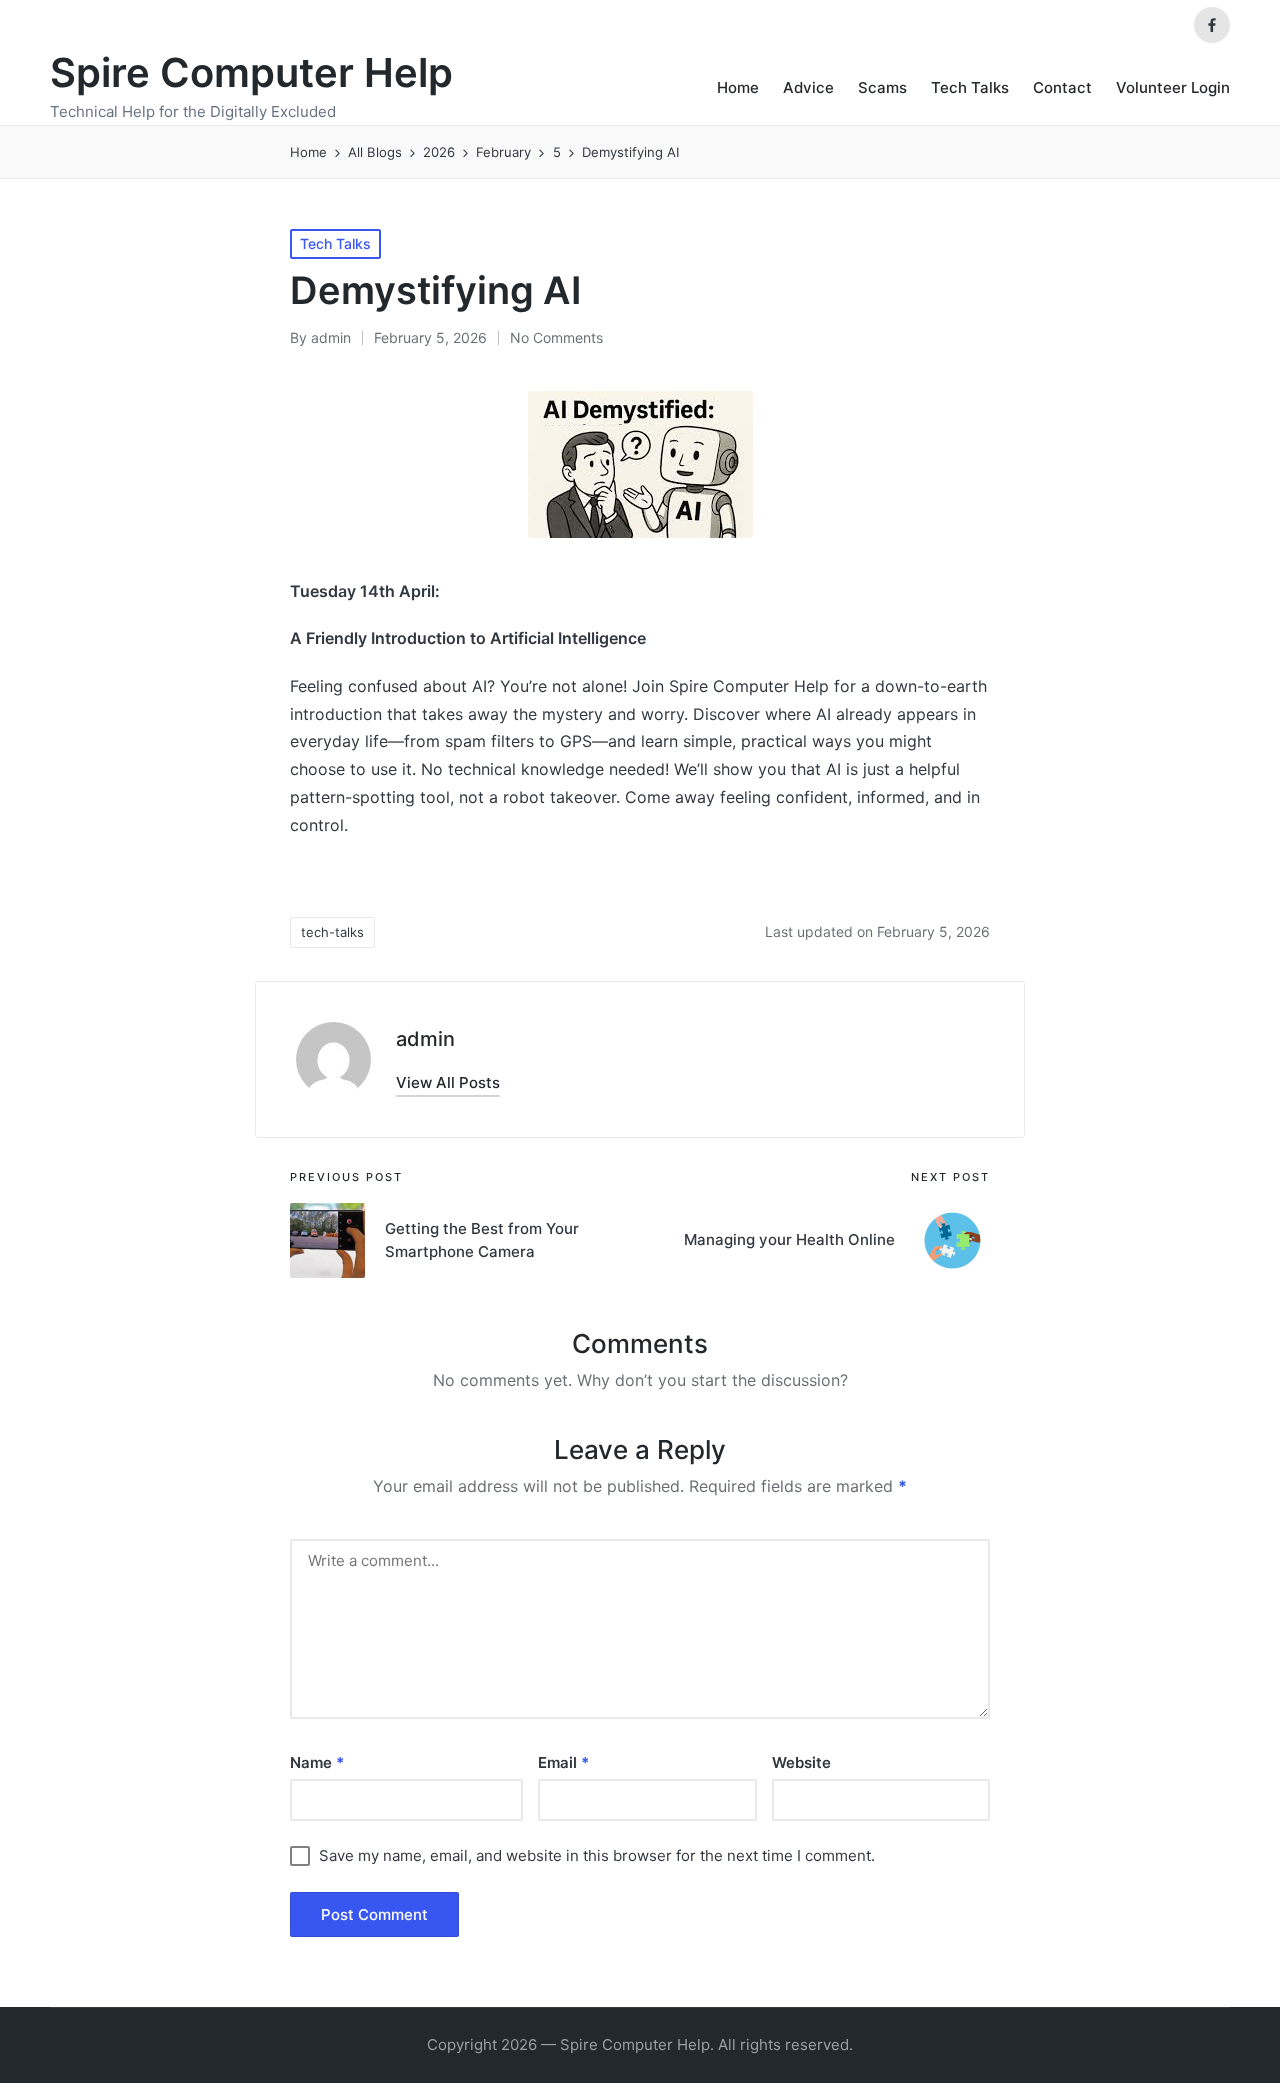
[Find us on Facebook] (1212, 25)
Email (563, 1762)
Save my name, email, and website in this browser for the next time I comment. (597, 1855)
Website (801, 1762)
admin (425, 1039)
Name (317, 1762)
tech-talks (332, 932)
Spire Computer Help (251, 73)
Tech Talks (335, 243)
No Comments (556, 337)
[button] (448, 1082)
